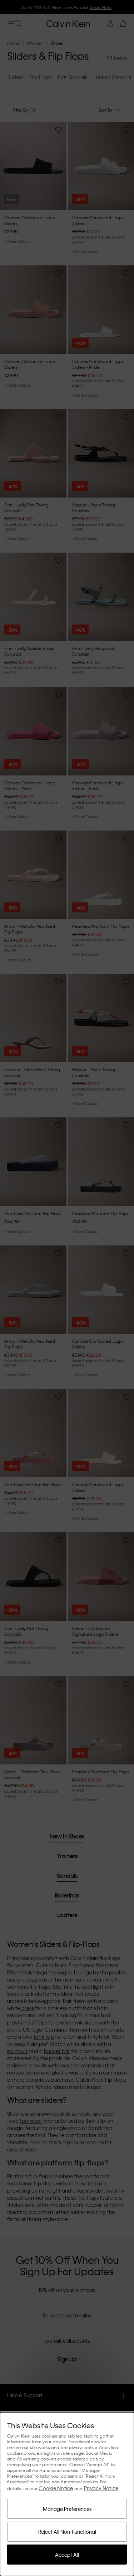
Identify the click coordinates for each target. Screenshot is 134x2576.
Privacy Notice (101, 2488)
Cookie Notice (56, 2488)
